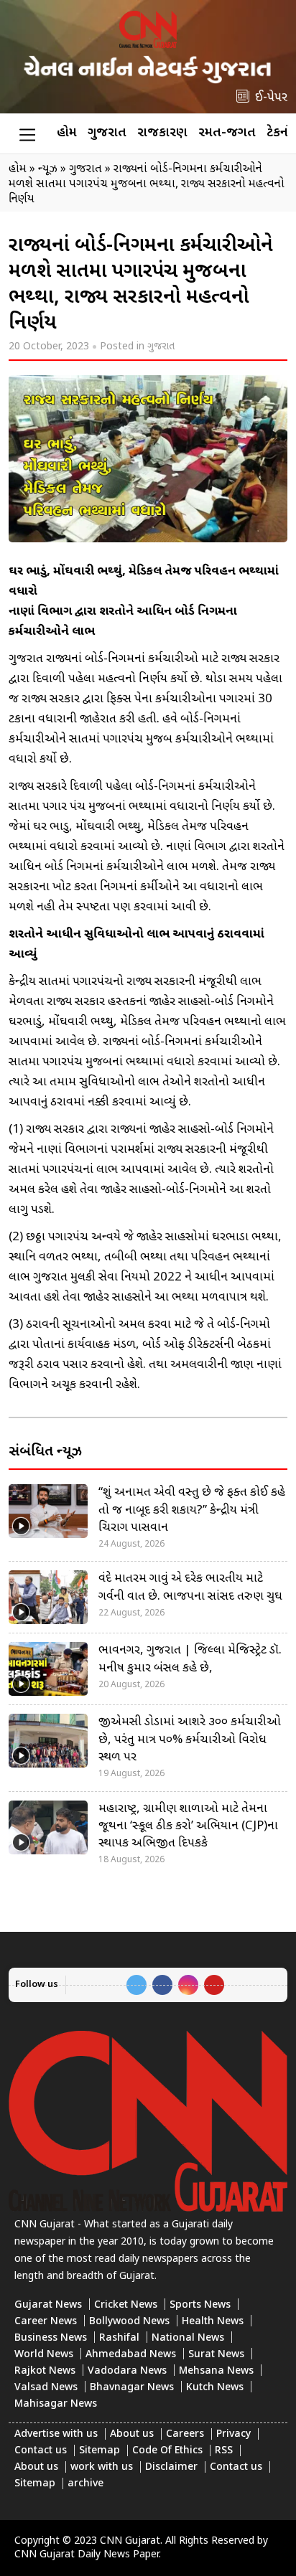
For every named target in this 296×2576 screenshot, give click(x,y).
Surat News (216, 2355)
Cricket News (126, 2305)
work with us (102, 2467)
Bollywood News (129, 2322)
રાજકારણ (162, 133)
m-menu (27, 134)
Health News (213, 2322)
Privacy (233, 2434)
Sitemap (100, 2451)
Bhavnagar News (132, 2388)
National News (188, 2338)
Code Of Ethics (167, 2451)
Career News (46, 2322)
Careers (185, 2434)
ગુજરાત (107, 133)
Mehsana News (216, 2371)
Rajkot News (45, 2371)
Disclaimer (171, 2467)
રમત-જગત (227, 133)
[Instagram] (188, 1985)
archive (85, 2484)
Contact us (41, 2451)
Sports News (200, 2305)
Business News (51, 2338)
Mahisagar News (56, 2404)
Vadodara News (127, 2371)
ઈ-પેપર (271, 98)
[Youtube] (214, 1985)
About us (132, 2434)
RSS (224, 2451)
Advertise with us (56, 2434)
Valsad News (46, 2388)
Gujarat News (48, 2305)
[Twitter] (137, 1985)
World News (44, 2355)
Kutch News (215, 2388)
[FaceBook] (162, 1985)
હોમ (67, 133)
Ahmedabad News (131, 2355)
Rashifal (119, 2338)
